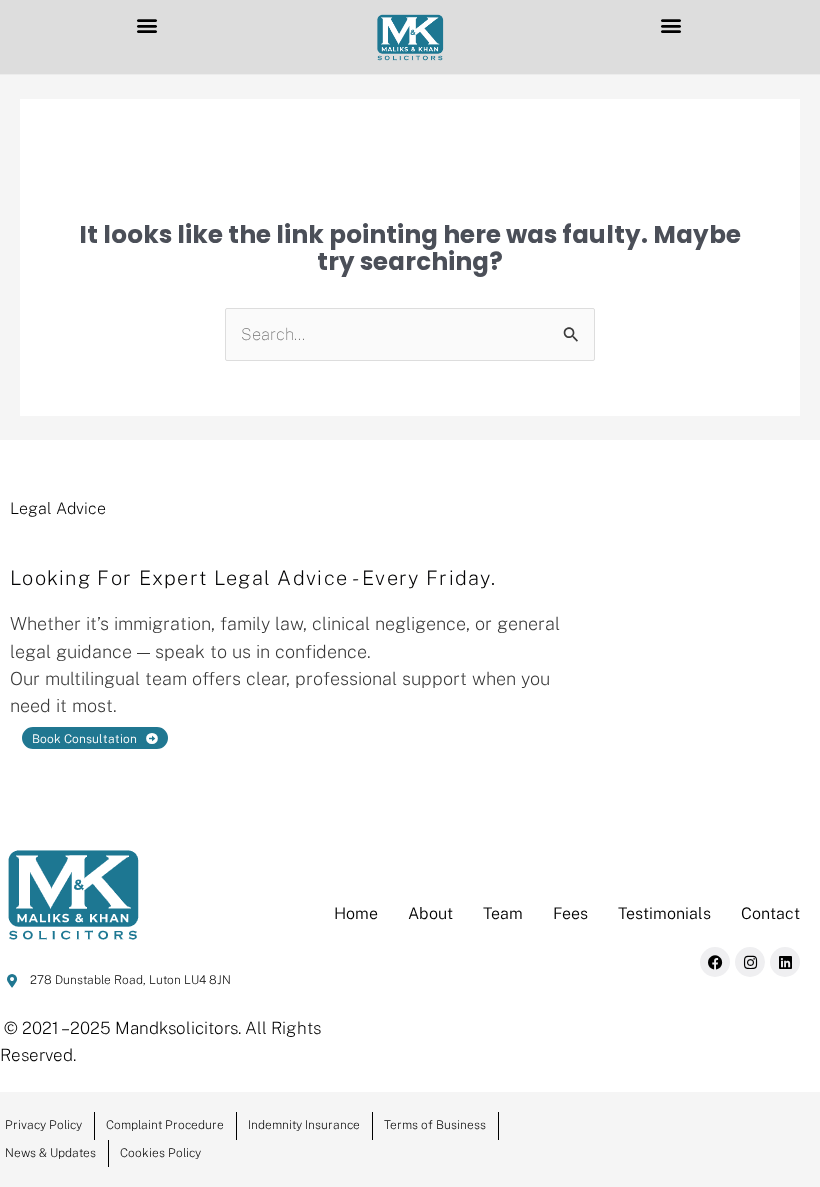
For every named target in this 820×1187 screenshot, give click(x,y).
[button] (146, 24)
